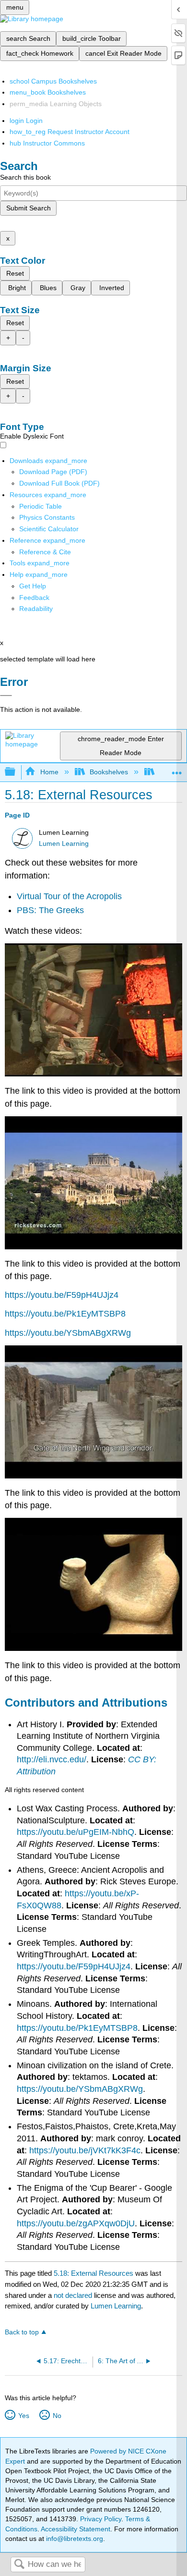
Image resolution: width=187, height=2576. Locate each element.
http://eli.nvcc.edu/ (52, 1759)
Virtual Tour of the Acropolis (69, 896)
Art (164, 772)
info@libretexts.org (74, 2539)
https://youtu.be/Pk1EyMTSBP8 (65, 1314)
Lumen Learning (64, 844)
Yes (23, 2416)
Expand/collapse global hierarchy (16, 772)
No (57, 2416)
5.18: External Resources (93, 2273)
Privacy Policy (101, 2519)
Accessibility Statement (76, 2529)
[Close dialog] (6, 696)
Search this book (25, 177)
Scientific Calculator (49, 529)
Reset (15, 273)
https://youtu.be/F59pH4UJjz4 (62, 1295)
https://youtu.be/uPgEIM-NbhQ (76, 1832)
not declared (74, 2295)
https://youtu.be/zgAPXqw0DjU (76, 2223)
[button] (34, 598)
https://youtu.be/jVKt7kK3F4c (85, 2150)
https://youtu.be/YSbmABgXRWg (68, 1333)
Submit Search (29, 208)
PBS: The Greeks (50, 910)
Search (19, 2565)
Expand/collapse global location (177, 769)
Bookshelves (109, 772)
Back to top (22, 2332)
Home (49, 772)
